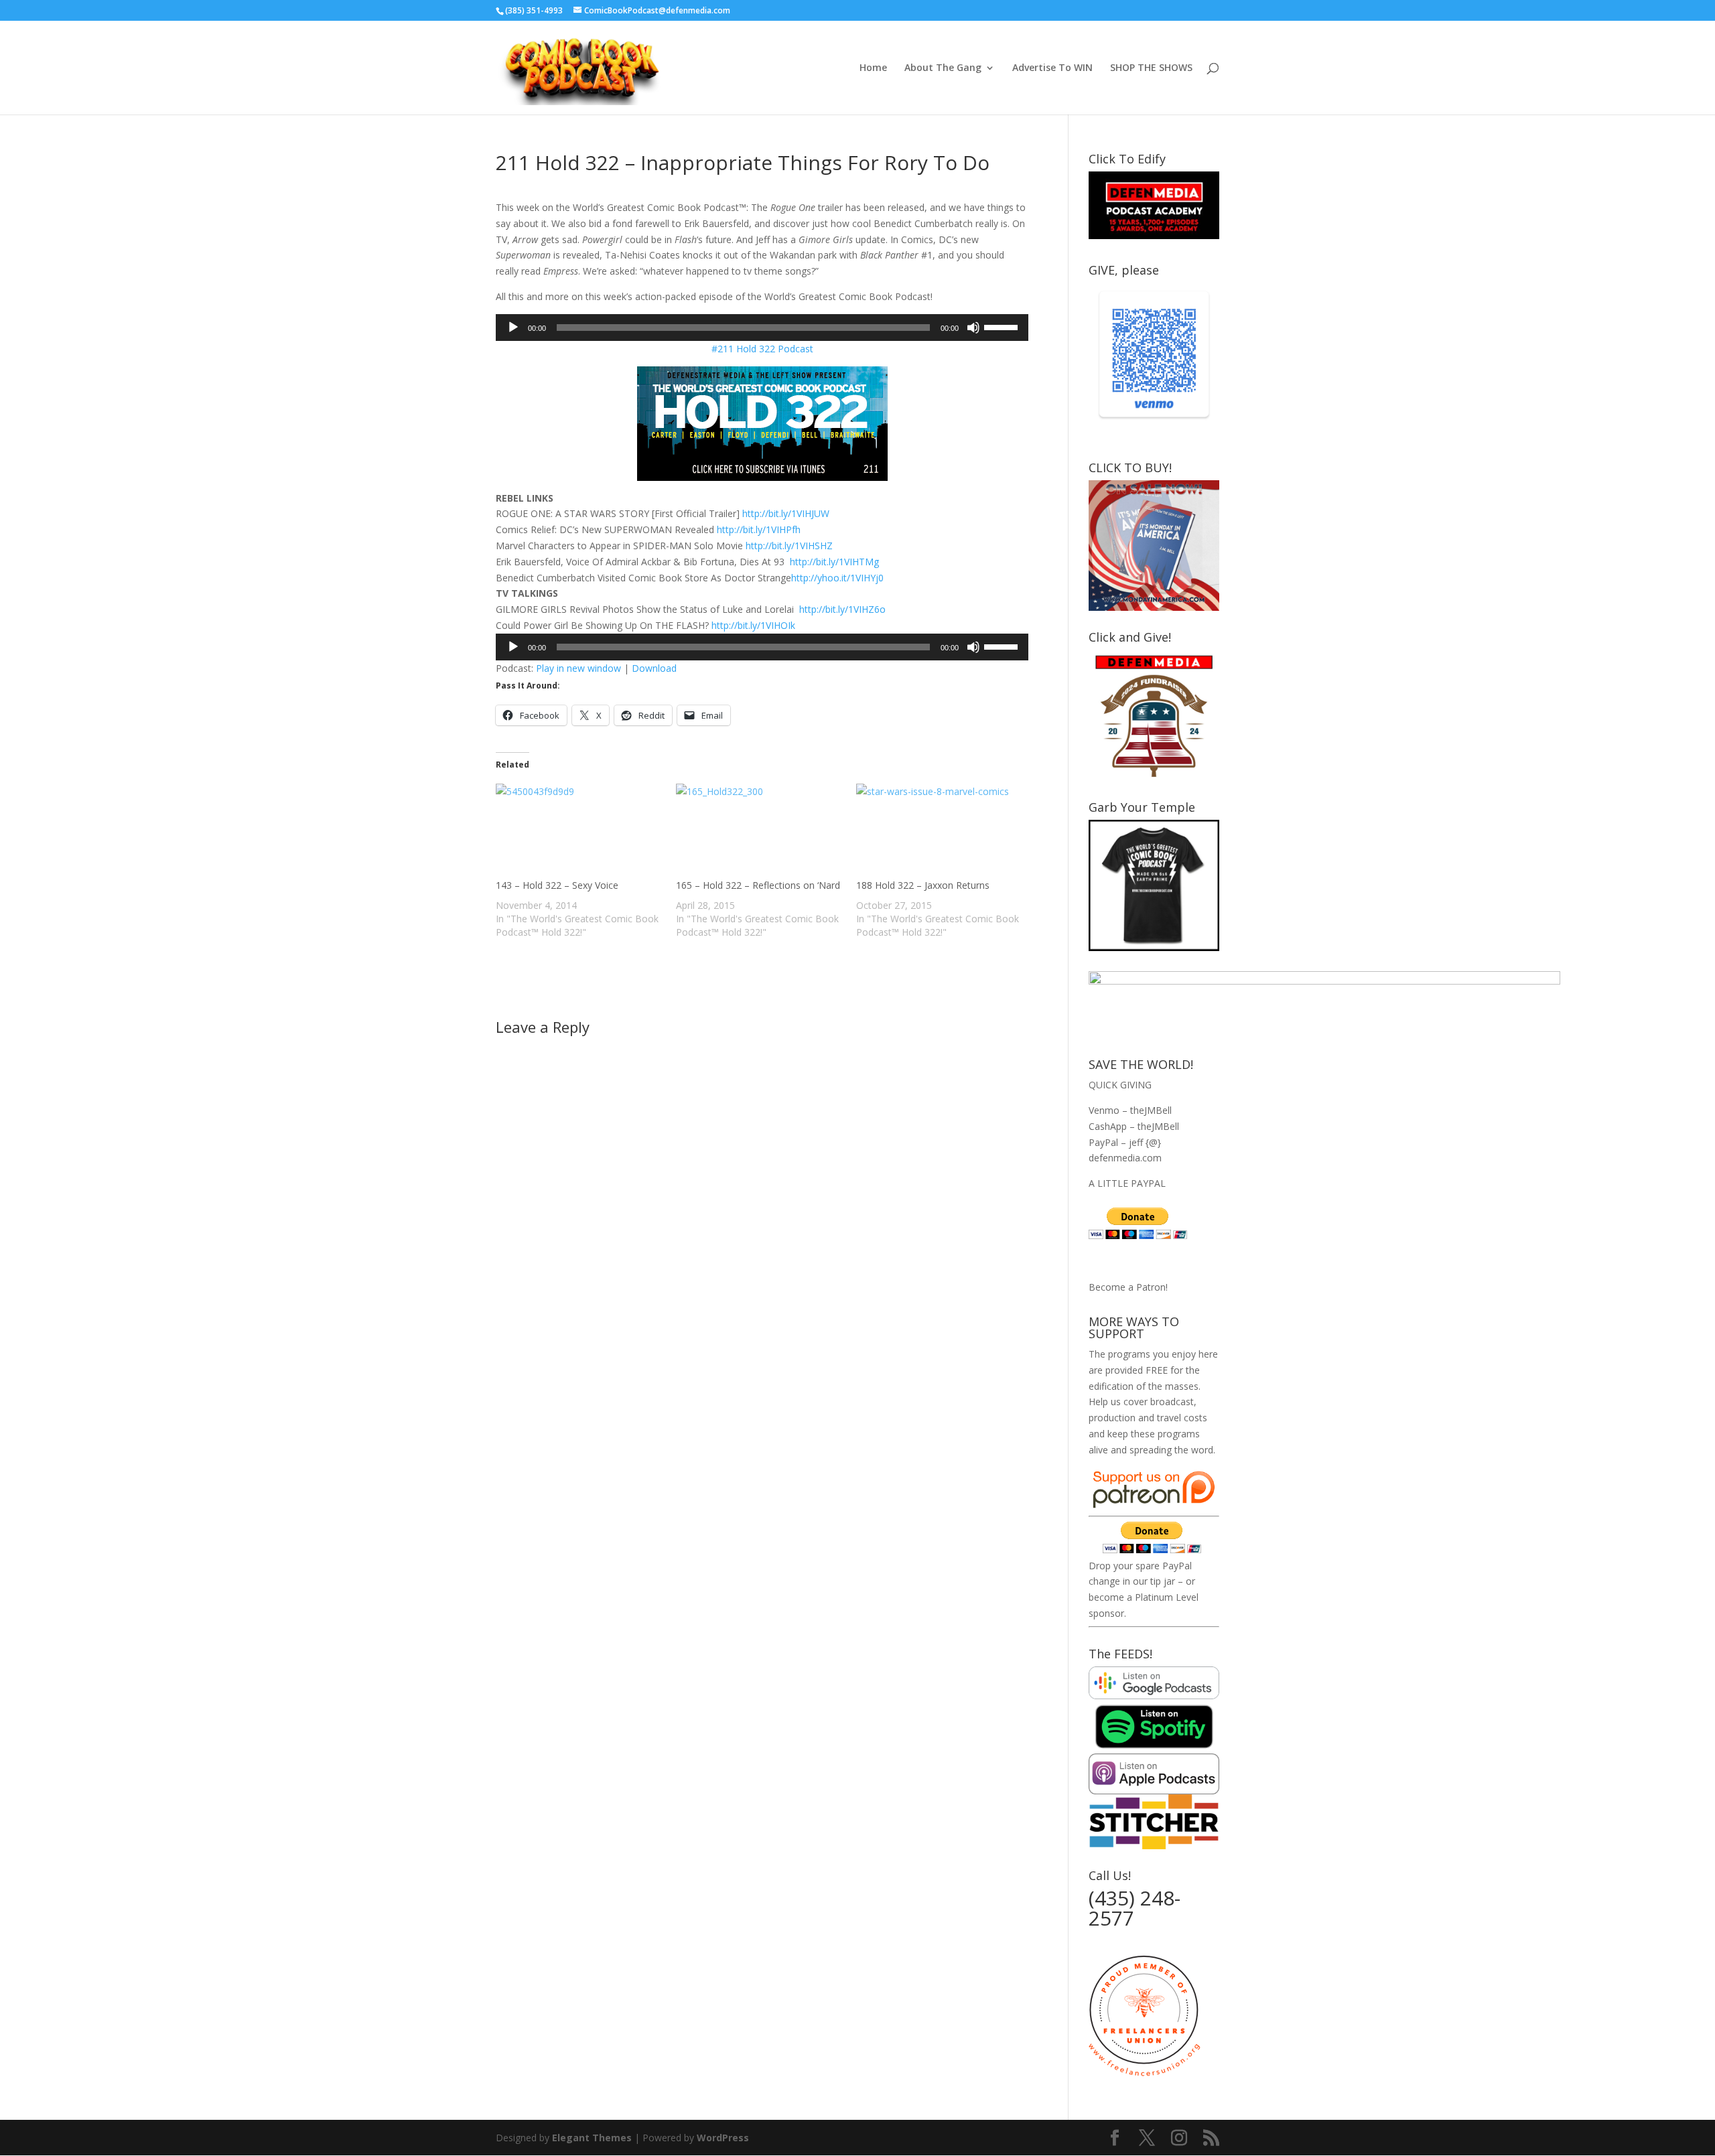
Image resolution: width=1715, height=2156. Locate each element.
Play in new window (578, 668)
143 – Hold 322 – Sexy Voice (557, 885)
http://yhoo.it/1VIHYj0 (837, 578)
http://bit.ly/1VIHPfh (759, 529)
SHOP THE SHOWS (1151, 68)
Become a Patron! (1128, 1287)
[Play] (513, 328)
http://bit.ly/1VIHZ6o (842, 609)
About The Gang (943, 68)
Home (873, 68)
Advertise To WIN (1052, 68)
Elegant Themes (592, 2138)
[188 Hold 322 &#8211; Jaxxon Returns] (940, 831)
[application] (762, 328)
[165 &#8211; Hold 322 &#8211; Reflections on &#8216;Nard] (759, 831)
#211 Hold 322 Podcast (762, 349)
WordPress (723, 2138)
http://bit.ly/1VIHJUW (786, 513)
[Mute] (973, 328)
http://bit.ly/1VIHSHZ (789, 546)
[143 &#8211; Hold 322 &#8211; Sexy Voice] (579, 831)
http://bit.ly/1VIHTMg (834, 562)
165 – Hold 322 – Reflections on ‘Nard (758, 885)
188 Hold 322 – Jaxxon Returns (923, 885)
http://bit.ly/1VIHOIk (753, 625)
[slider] (1003, 326)
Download (654, 668)
